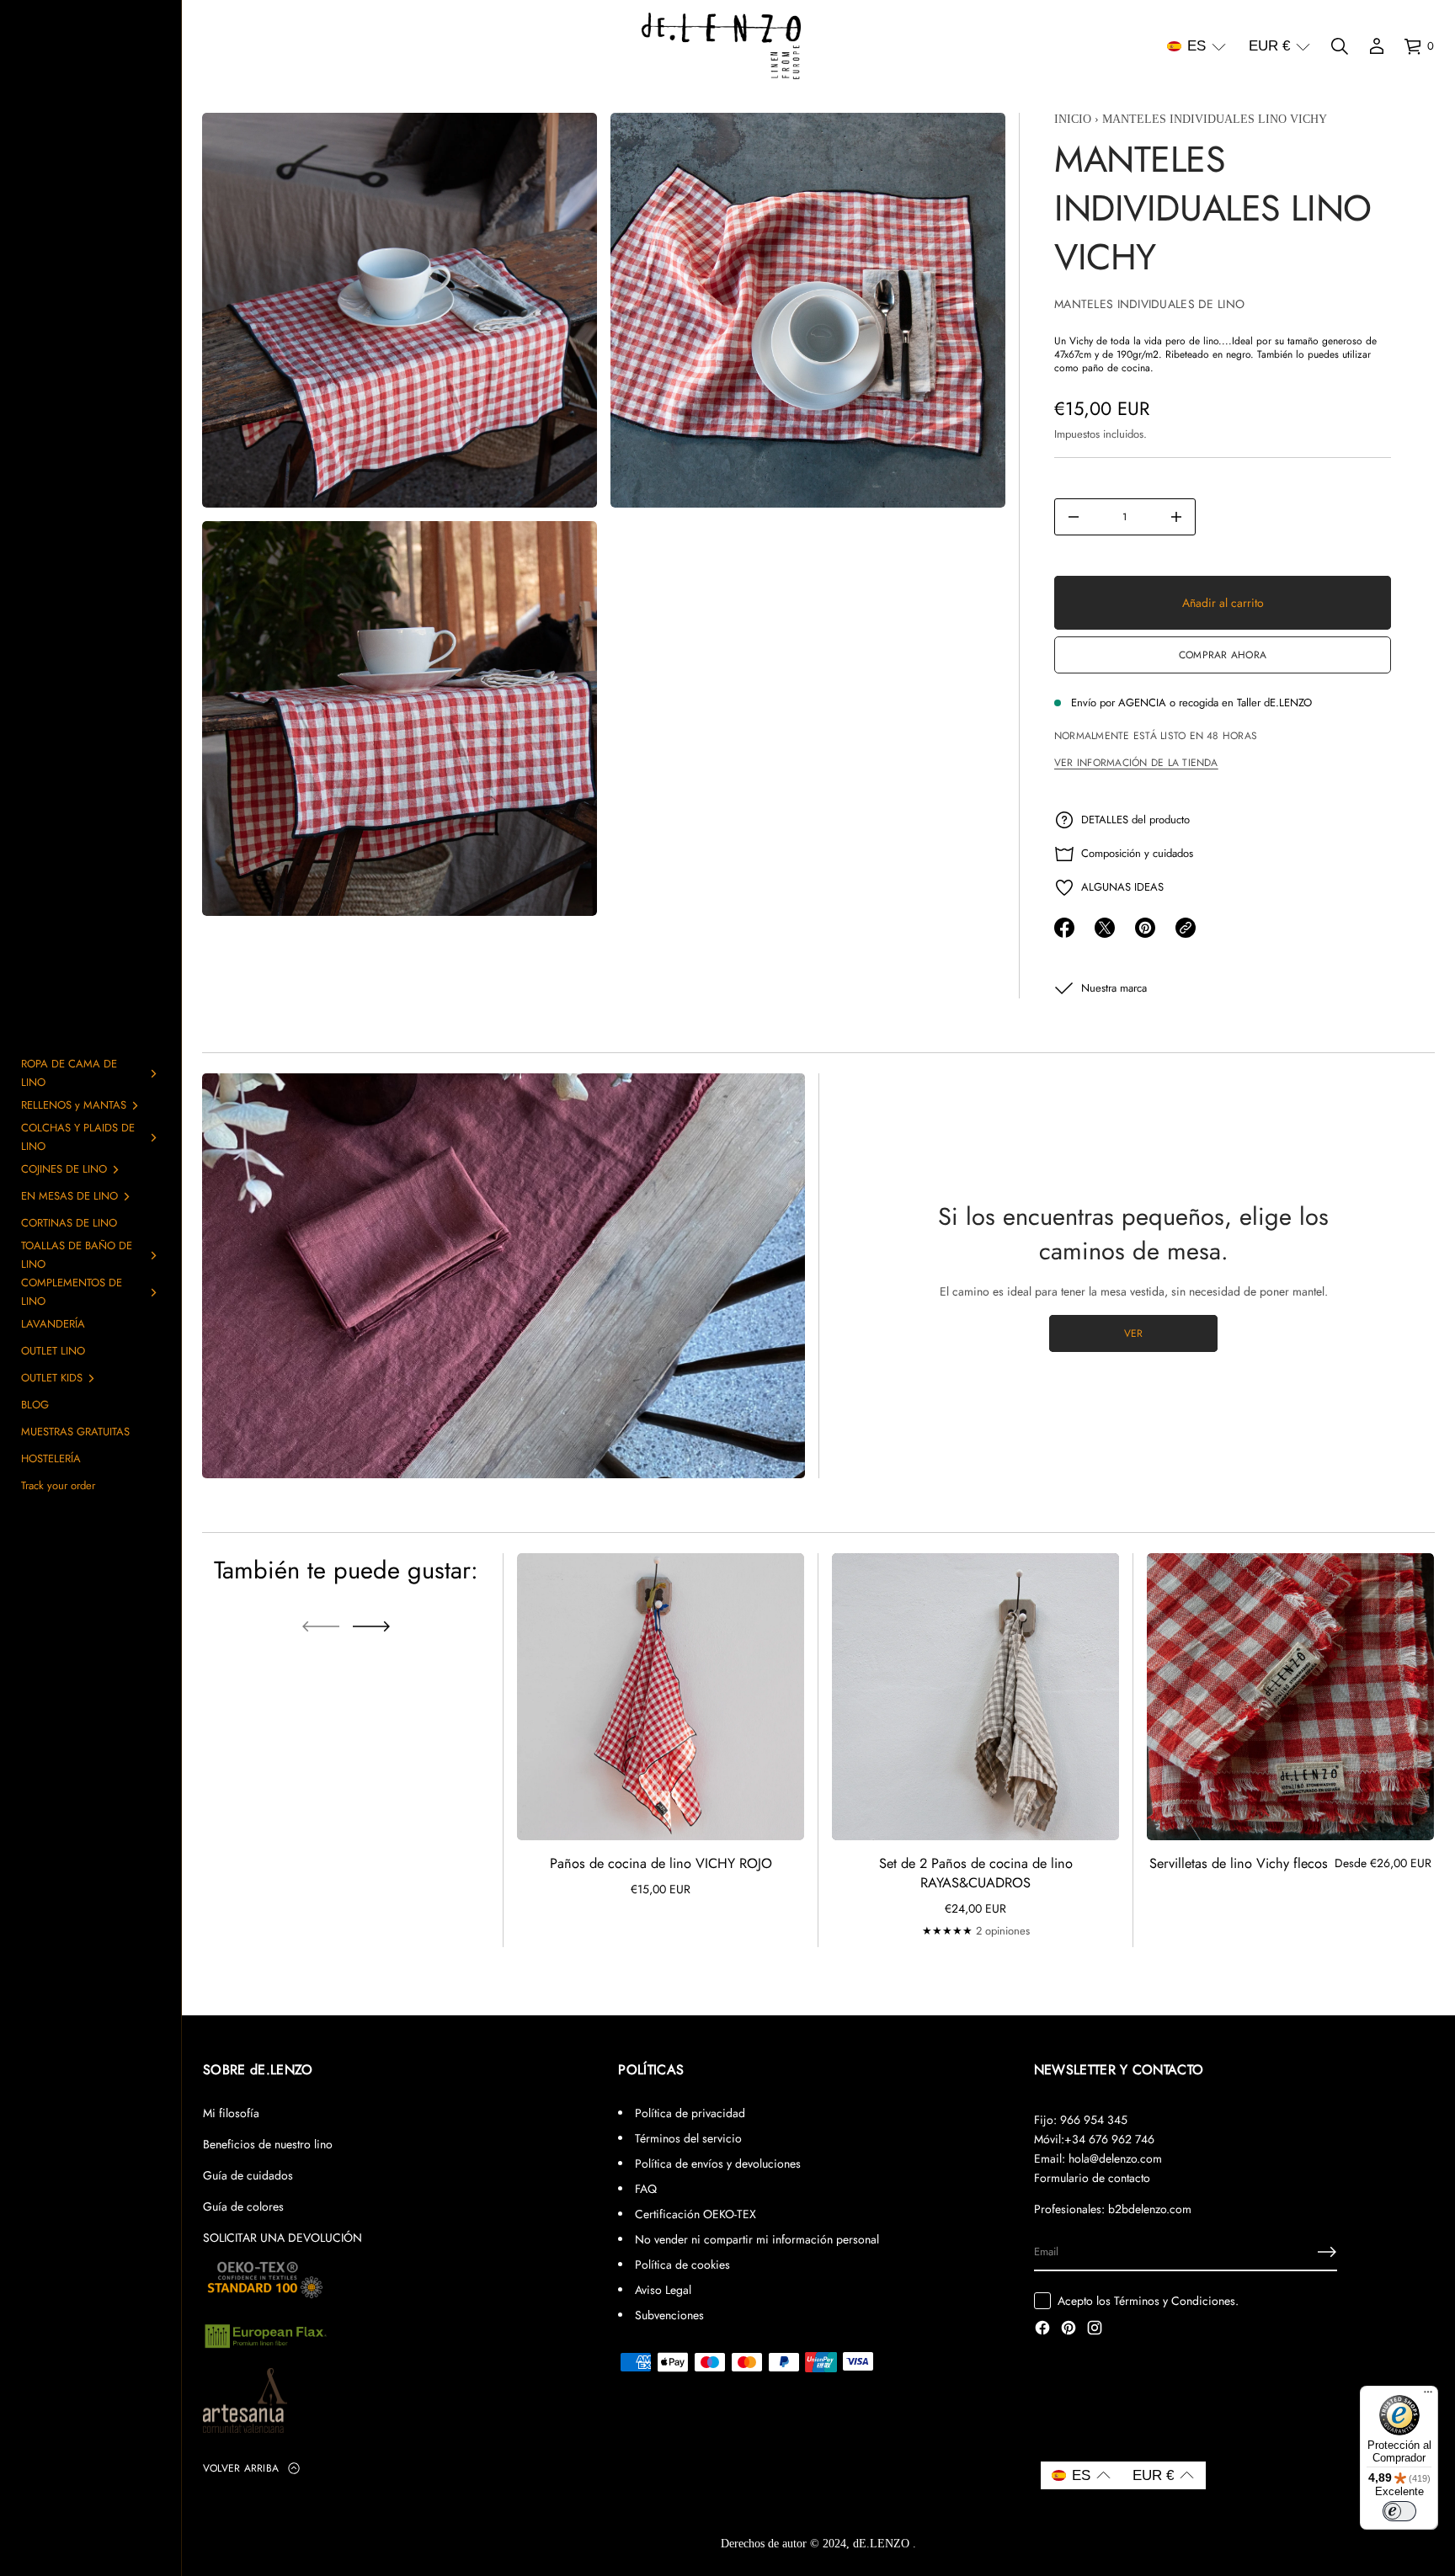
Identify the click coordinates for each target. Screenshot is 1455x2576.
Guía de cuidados (248, 2175)
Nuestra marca (1114, 988)
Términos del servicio (688, 2138)
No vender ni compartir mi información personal (757, 2239)
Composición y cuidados (1137, 853)
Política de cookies (682, 2265)
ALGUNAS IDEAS (1122, 887)
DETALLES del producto (1135, 820)
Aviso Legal (663, 2290)
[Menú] (1428, 2396)
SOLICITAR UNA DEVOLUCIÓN (282, 2238)
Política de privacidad (690, 2113)
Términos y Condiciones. (1176, 2301)
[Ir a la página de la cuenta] (1377, 46)
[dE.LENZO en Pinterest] (1069, 2329)
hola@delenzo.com (1115, 2158)
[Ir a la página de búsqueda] (1340, 46)
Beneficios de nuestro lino (268, 2144)
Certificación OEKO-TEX (696, 2214)
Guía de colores (243, 2206)
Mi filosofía (231, 2113)
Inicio (1073, 119)
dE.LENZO (883, 2544)
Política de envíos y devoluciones (718, 2164)
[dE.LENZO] (721, 46)
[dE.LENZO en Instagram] (1095, 2329)
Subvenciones (669, 2315)
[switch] (1399, 2511)
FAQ (646, 2189)
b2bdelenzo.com (1150, 2209)
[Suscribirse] (1327, 2252)
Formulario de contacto (1092, 2178)
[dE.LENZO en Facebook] (1042, 2329)
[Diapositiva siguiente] (371, 1626)
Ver (1134, 1333)
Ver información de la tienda (1136, 763)
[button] (1197, 46)
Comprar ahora (1223, 655)
